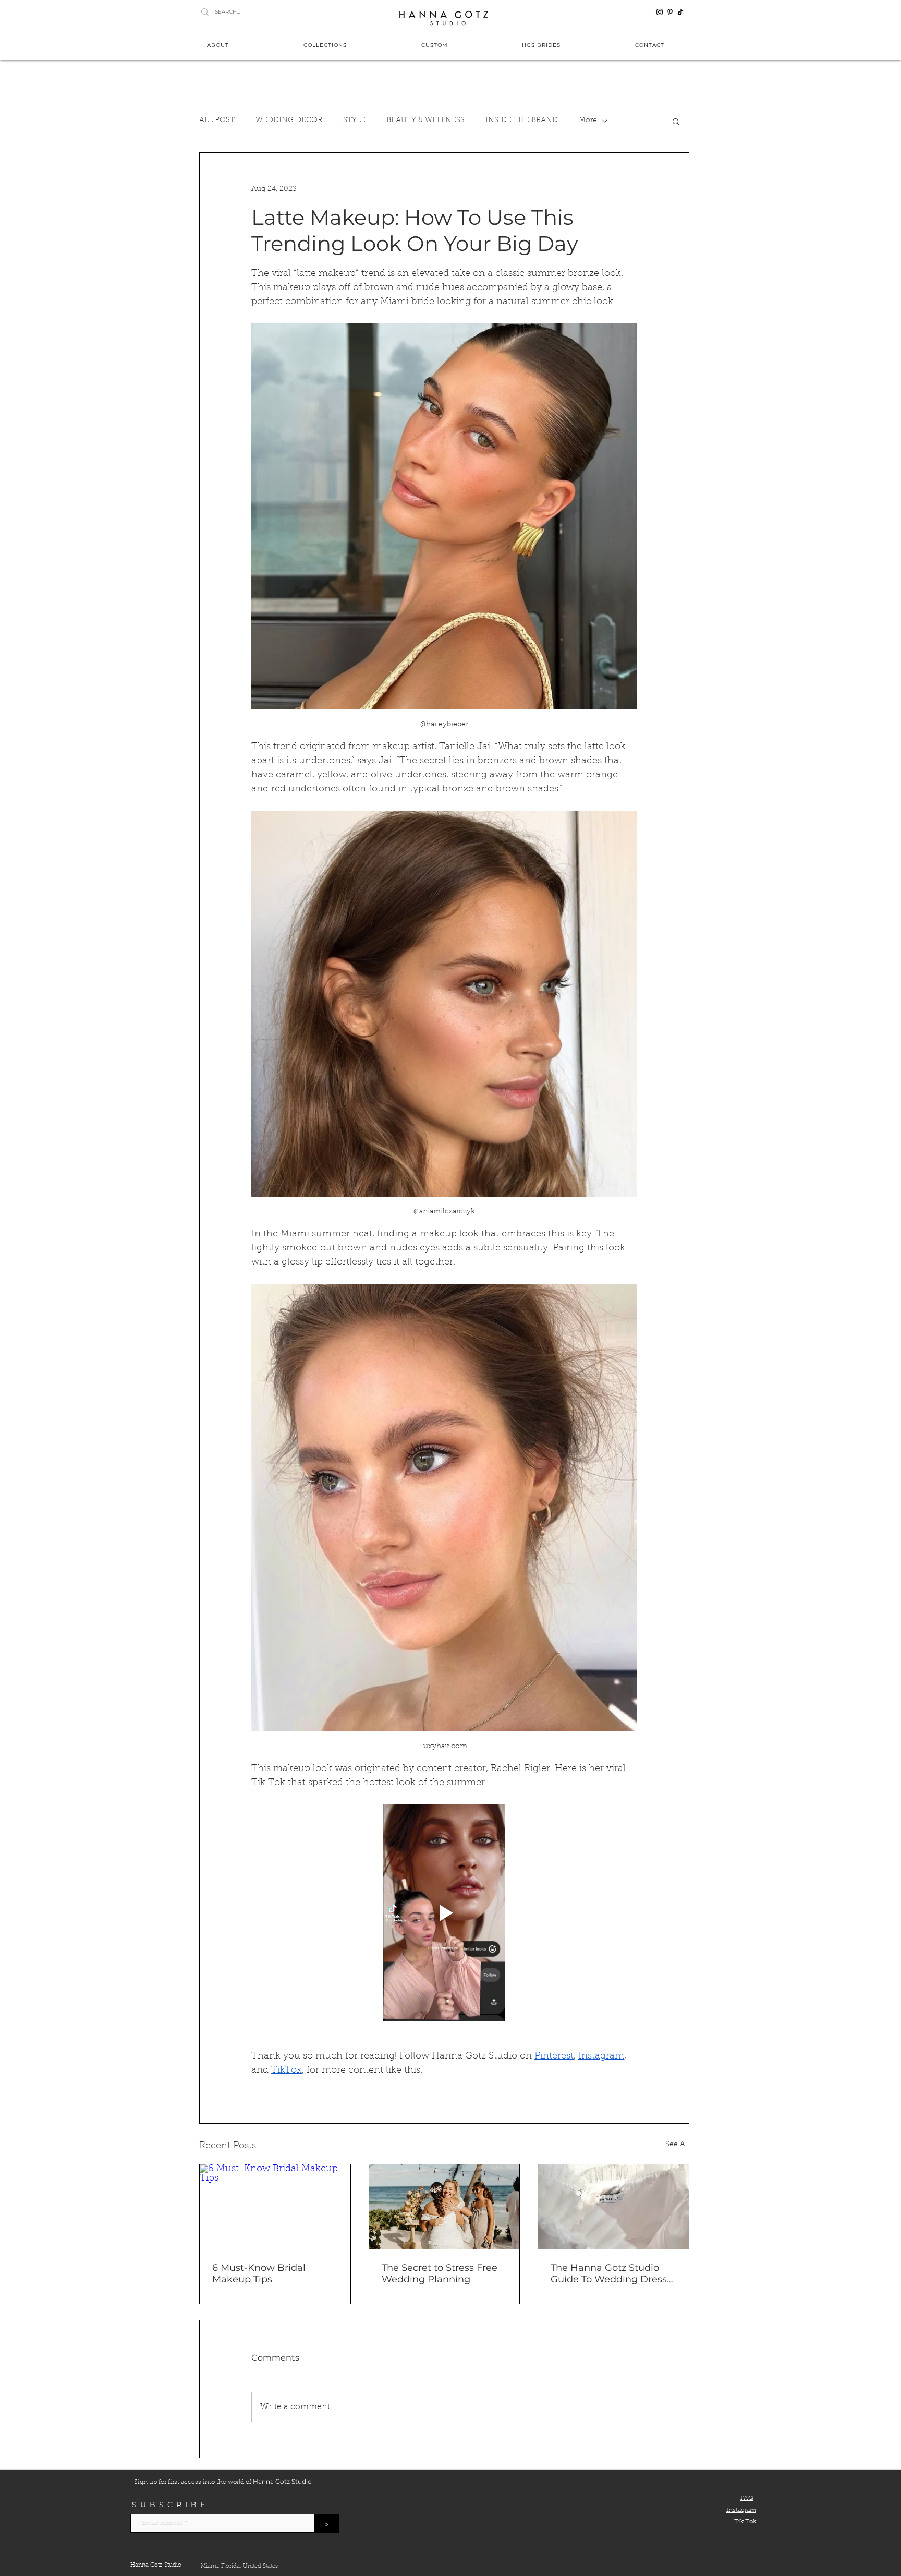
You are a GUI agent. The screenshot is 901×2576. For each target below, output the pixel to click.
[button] (627, 1176)
